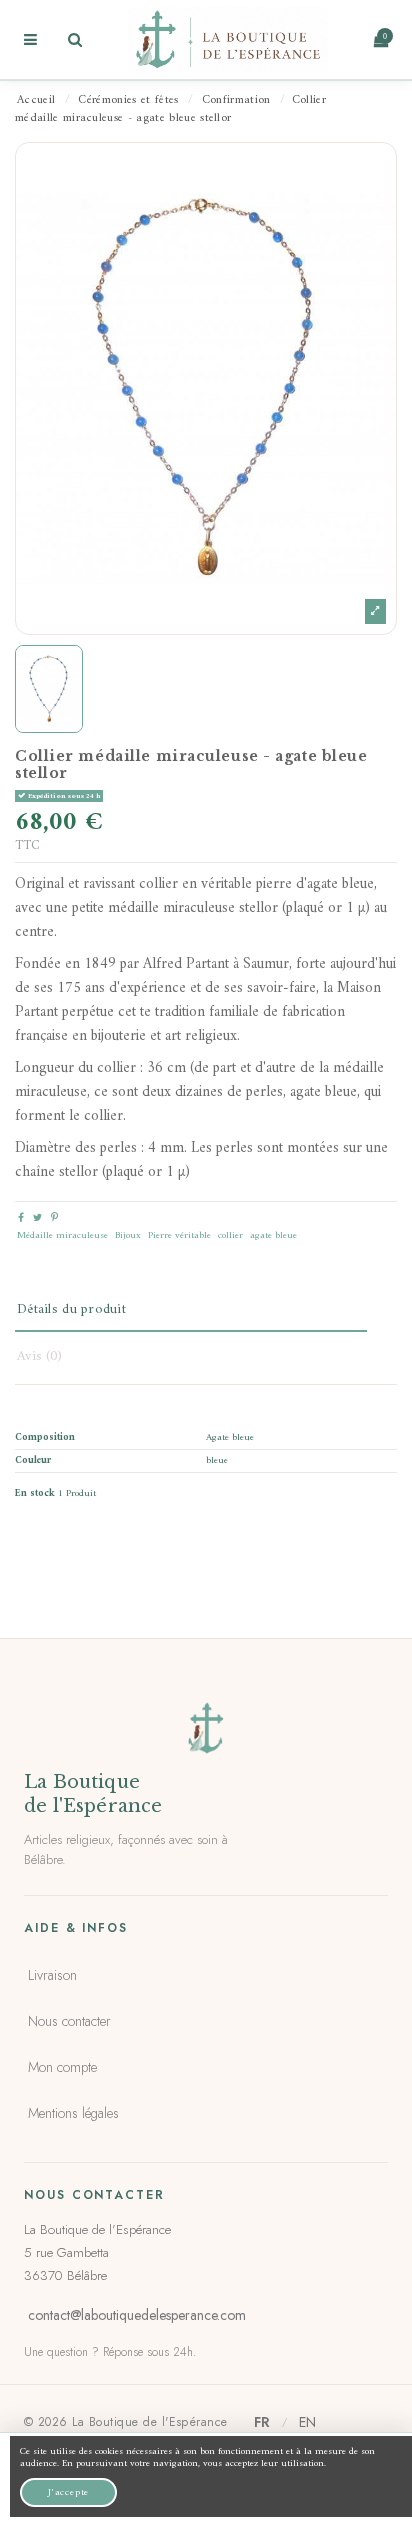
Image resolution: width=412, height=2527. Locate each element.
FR (262, 2422)
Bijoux (128, 1235)
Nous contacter (69, 2021)
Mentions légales (73, 2113)
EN (307, 2422)
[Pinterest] (54, 1218)
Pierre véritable (179, 1235)
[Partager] (21, 1218)
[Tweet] (37, 1218)
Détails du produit (71, 1309)
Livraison (52, 1975)
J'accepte (68, 2492)
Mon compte (62, 2067)
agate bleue (273, 1235)
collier (230, 1235)
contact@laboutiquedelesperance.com (137, 2315)
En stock (35, 1494)
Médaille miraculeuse (62, 1235)
